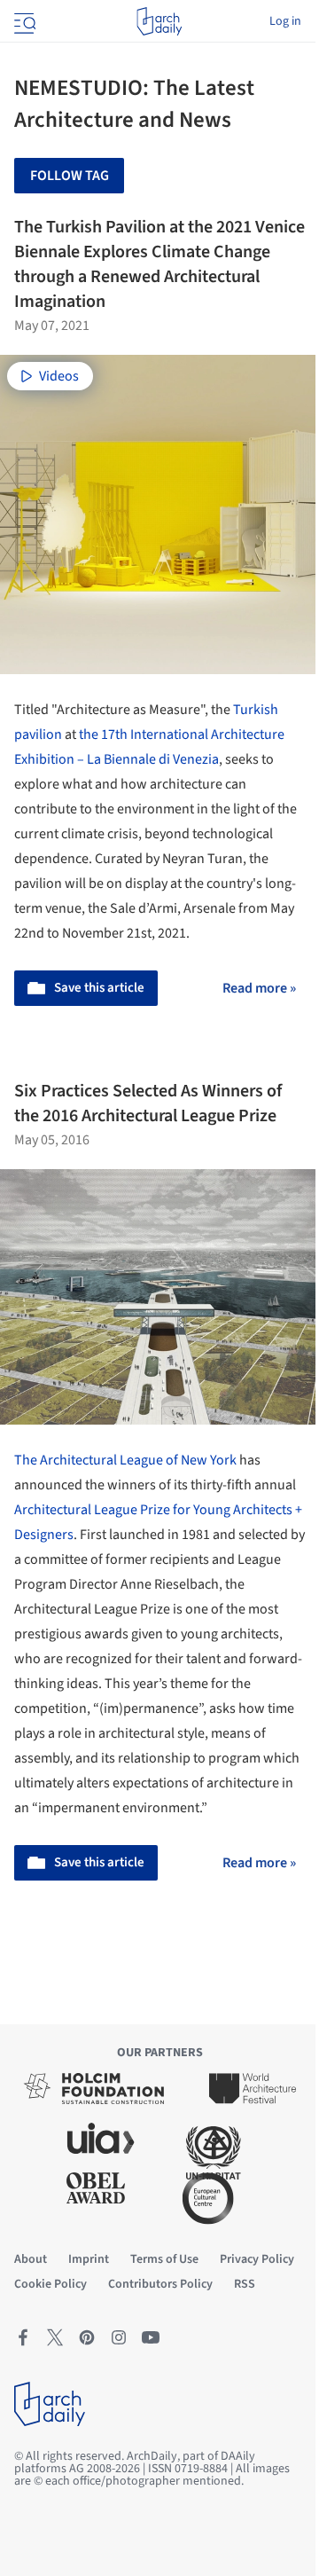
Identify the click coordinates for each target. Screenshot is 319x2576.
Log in (285, 21)
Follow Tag (70, 176)
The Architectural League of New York (125, 1460)
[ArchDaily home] (159, 21)
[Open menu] (23, 21)
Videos (59, 376)
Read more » (259, 988)
